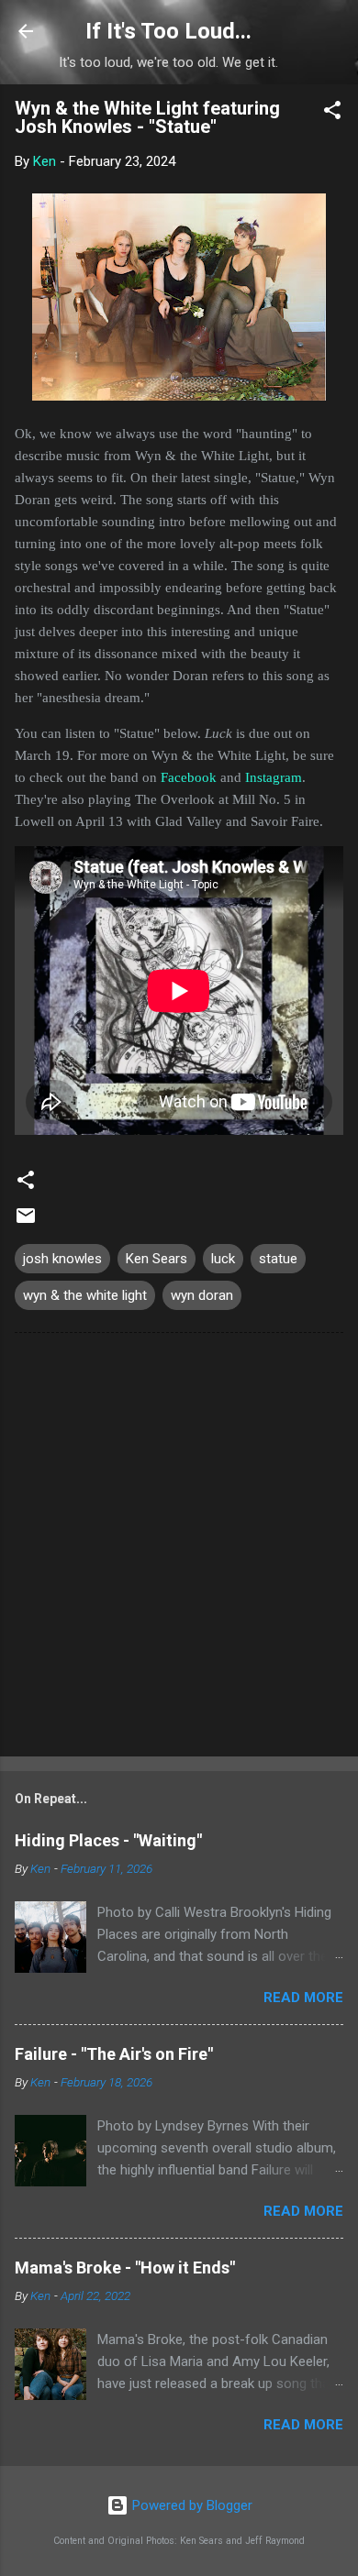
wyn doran (202, 1295)
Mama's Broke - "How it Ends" (125, 2268)
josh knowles (62, 1259)
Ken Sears (157, 1259)
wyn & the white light (85, 1295)
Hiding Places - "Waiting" (108, 1840)
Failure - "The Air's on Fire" (114, 2054)
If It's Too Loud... (168, 31)
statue (278, 1259)
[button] (332, 113)
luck (223, 1259)
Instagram (274, 777)
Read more (303, 1998)
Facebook (189, 777)
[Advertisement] (179, 1548)
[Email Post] (26, 1222)
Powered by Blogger (190, 2505)
